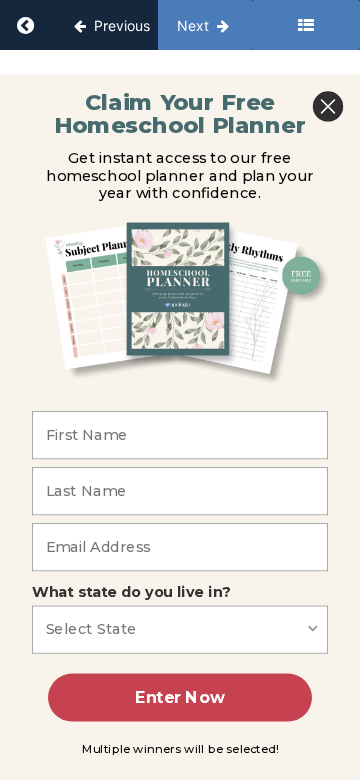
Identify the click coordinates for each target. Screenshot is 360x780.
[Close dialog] (328, 106)
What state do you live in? (131, 592)
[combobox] (175, 629)
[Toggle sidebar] (306, 25)
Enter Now (180, 697)
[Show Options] (313, 629)
